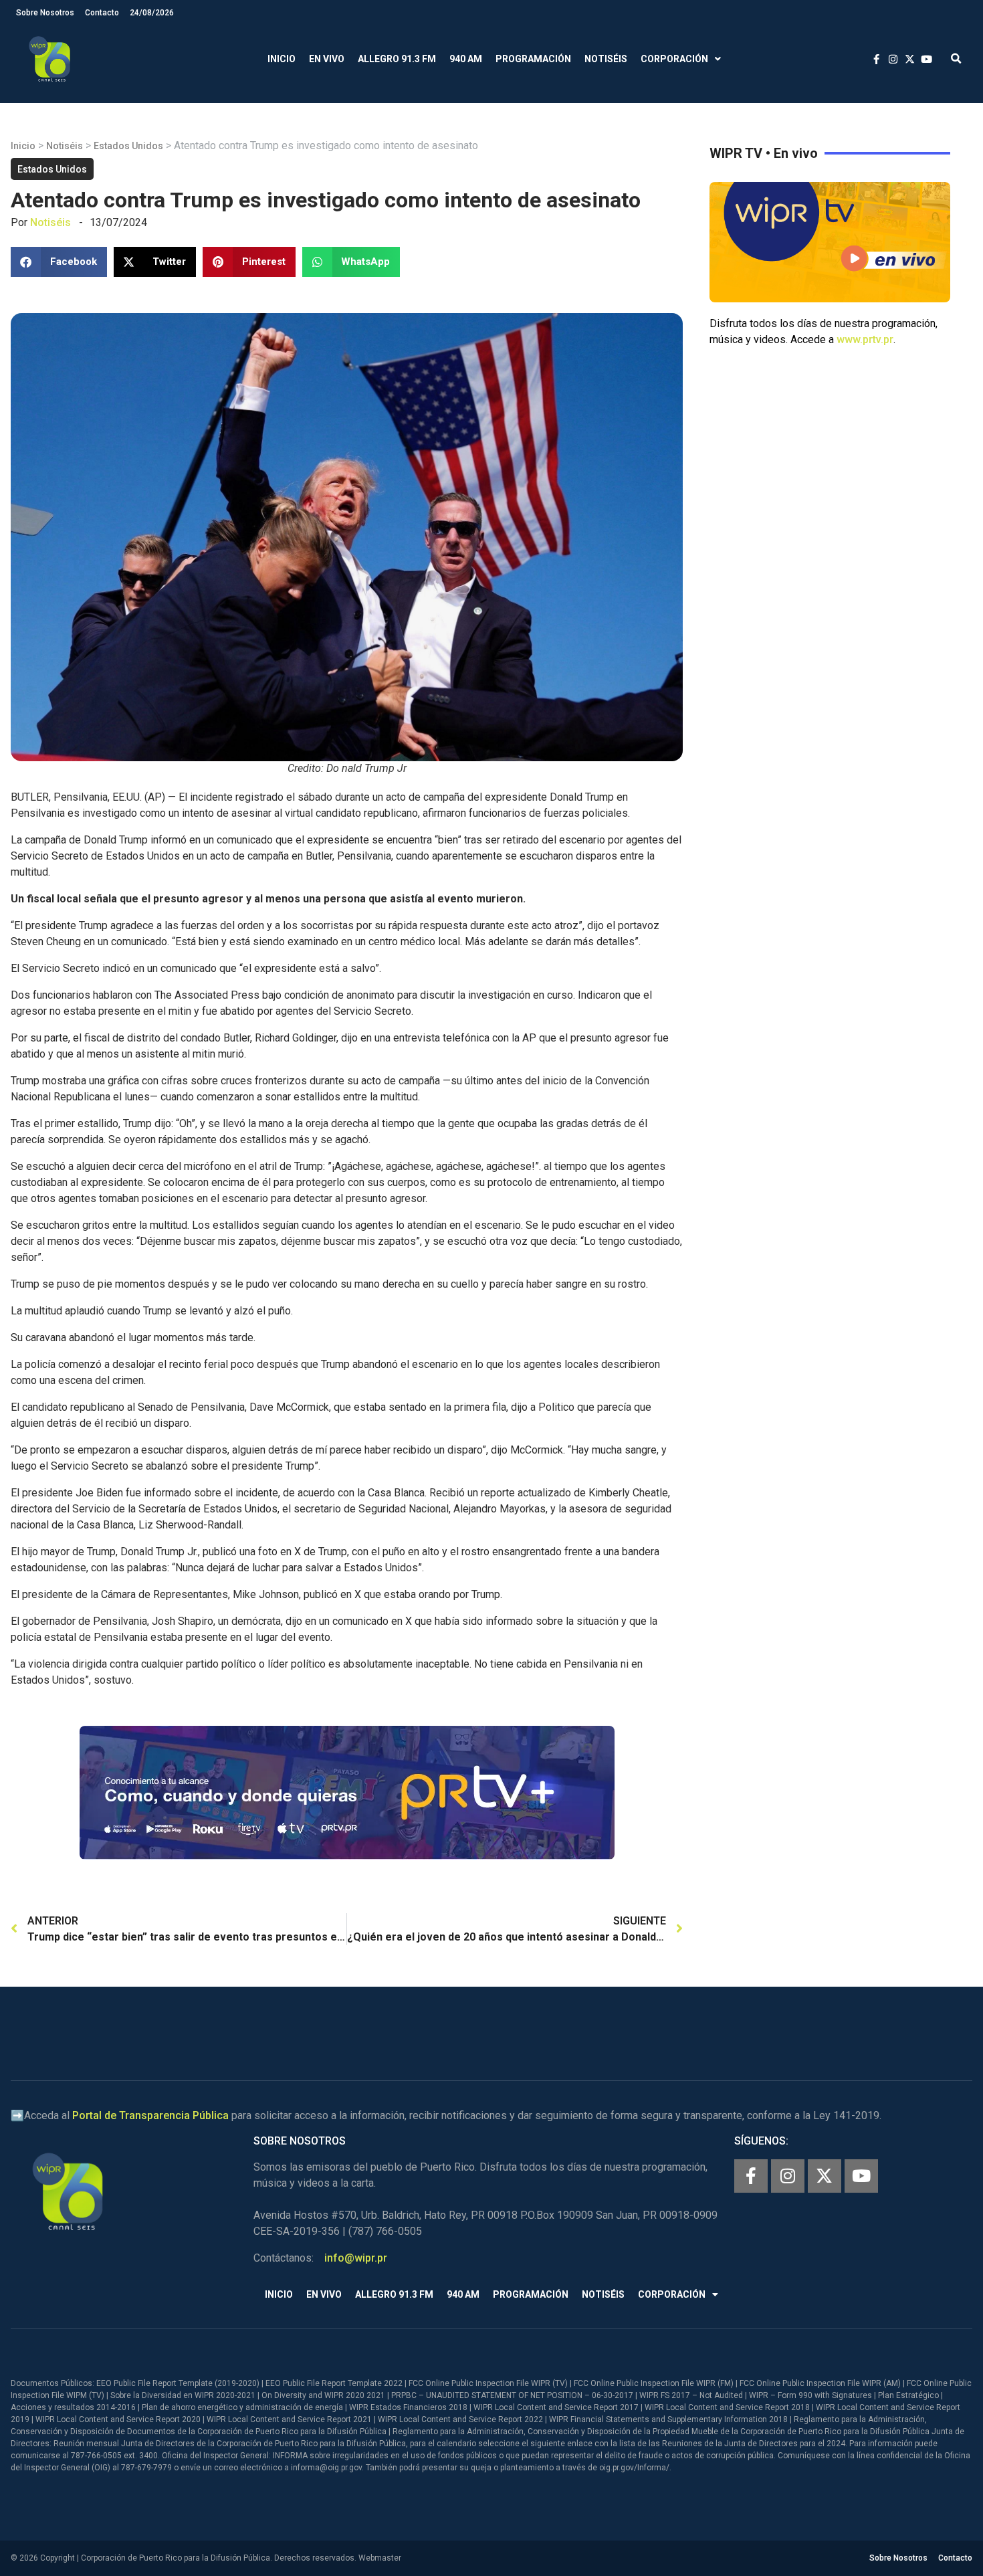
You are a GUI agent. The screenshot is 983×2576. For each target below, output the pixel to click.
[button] (956, 59)
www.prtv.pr (865, 339)
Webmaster (380, 2558)
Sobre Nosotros (45, 13)
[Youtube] (861, 2176)
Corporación (674, 59)
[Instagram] (788, 2176)
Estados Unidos (128, 146)
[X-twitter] (825, 2176)
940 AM (466, 59)
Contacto (102, 13)
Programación (533, 59)
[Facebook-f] (751, 2176)
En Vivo (327, 59)
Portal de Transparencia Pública (150, 2115)
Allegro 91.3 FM (397, 59)
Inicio (282, 59)
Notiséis (606, 59)
